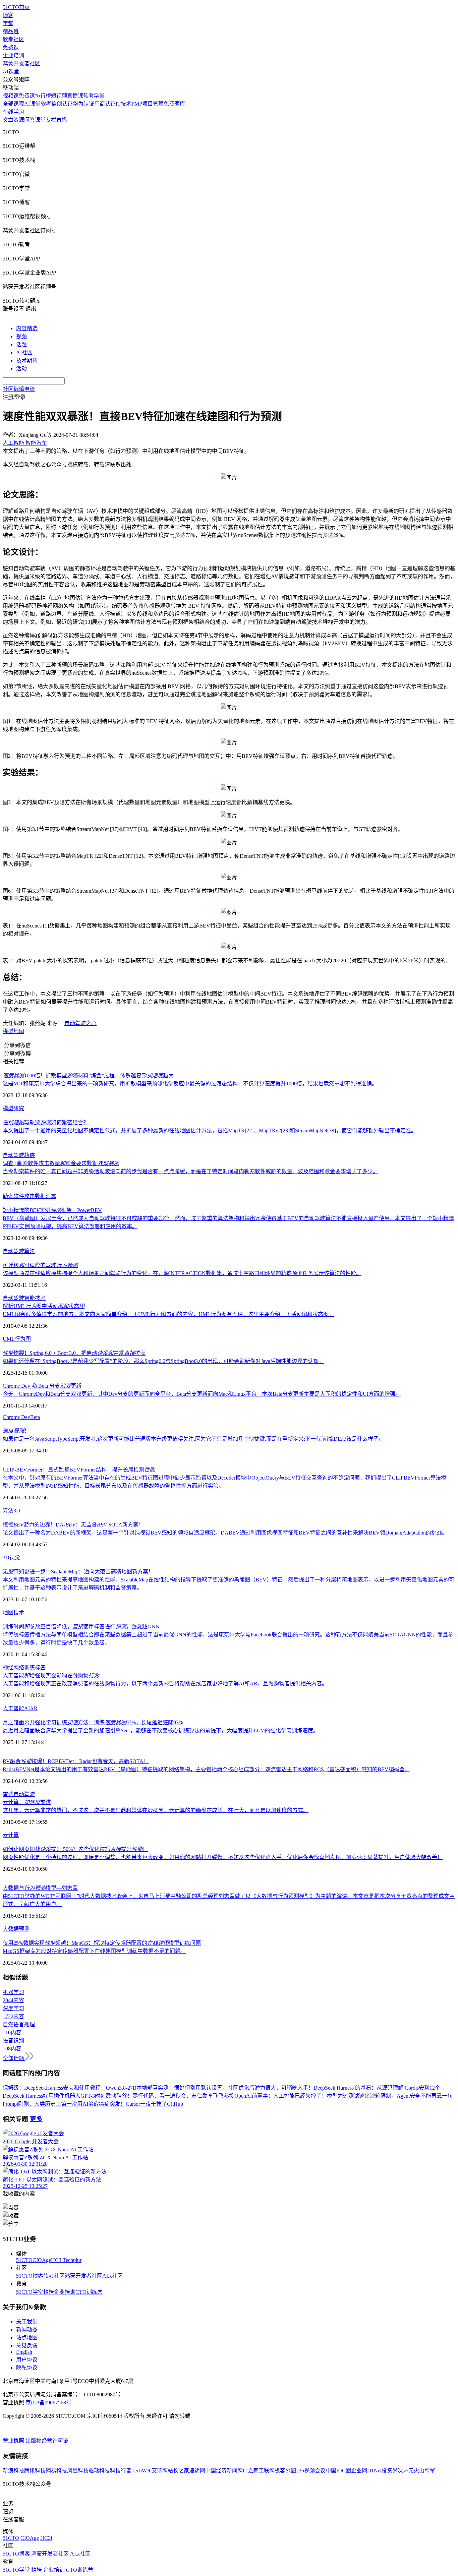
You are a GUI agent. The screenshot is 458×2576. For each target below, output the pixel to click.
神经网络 (13, 1667)
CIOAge (42, 2260)
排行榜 (43, 96)
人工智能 (13, 1708)
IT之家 (251, 2471)
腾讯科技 (35, 2471)
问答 (30, 120)
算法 (30, 1251)
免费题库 (174, 104)
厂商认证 (105, 104)
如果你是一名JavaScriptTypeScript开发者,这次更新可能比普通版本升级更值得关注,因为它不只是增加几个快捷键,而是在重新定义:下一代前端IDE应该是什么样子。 (193, 1439)
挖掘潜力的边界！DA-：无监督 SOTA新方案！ (73, 1525)
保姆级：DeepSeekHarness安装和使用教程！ (54, 2088)
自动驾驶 (13, 1155)
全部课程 (13, 104)
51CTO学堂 (30, 2292)
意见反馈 (27, 2346)
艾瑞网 (160, 2471)
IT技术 (124, 104)
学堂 (8, 23)
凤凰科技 (78, 2471)
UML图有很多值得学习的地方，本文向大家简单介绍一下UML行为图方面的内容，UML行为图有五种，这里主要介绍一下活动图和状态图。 (168, 1314)
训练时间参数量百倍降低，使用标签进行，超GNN (81, 1627)
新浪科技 (13, 2471)
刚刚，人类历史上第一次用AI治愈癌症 (64, 2104)
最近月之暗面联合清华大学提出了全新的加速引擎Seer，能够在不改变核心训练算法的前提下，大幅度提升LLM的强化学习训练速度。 (161, 1730)
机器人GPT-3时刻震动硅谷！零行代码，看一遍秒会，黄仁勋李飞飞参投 (149, 2096)
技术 (40, 1298)
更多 (36, 2119)
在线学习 (13, 112)
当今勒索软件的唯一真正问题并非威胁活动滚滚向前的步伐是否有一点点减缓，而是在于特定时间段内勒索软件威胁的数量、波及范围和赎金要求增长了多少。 (190, 1171)
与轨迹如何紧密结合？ (46, 1122)
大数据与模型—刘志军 (40, 1888)
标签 (40, 1667)
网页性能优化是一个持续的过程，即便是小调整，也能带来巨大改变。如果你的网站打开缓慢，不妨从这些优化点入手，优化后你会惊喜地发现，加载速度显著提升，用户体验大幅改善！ (223, 1857)
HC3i (57, 2260)
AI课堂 (11, 72)
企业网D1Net (366, 2471)
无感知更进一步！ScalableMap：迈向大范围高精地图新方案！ (78, 1572)
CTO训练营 (89, 2292)
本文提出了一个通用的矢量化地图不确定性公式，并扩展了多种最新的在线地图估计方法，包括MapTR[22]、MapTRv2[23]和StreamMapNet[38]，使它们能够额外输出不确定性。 (210, 1130)
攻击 (30, 1196)
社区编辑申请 (19, 389)
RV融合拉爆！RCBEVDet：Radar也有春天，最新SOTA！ (76, 1761)
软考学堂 (94, 96)
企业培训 (13, 55)
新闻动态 (27, 2329)
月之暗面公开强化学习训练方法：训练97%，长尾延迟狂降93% (93, 1722)
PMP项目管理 (148, 104)
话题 (21, 344)
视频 (21, 336)
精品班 (11, 31)
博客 (8, 15)
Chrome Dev (16, 1417)
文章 (8, 120)
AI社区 (24, 352)
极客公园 (285, 2471)
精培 (49, 2292)
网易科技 (56, 2471)
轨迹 (30, 1155)
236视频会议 (311, 2471)
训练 (30, 1667)
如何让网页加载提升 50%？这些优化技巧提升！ (75, 1849)
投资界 (390, 2471)
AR (34, 1708)
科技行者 (121, 2471)
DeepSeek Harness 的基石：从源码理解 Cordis (366, 2088)
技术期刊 (27, 361)
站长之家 (178, 2471)
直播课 (75, 96)
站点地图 (27, 2338)
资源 (19, 120)
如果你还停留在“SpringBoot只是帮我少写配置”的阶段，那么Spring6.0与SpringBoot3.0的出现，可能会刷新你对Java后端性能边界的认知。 (163, 1361)
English (24, 2352)
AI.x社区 (112, 2276)
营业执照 (14, 2441)
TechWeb (141, 2471)
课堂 (40, 120)
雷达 (8, 1794)
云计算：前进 (27, 1802)
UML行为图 (17, 1339)
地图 (19, 1031)
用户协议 (27, 2360)
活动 (21, 369)
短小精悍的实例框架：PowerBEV (52, 1210)
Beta (35, 1417)
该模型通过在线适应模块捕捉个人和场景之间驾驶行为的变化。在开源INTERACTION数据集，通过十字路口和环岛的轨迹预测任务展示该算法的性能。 (182, 1273)
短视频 (59, 96)
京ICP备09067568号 (48, 2403)
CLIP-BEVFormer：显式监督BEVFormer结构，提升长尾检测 (79, 1470)
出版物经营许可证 (47, 2441)
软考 (46, 104)
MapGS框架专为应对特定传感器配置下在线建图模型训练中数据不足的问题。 (94, 1951)
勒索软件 (13, 1196)
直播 (62, 120)
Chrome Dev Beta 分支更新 (42, 1386)
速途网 (197, 2471)
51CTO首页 (16, 7)
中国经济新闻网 (224, 2471)
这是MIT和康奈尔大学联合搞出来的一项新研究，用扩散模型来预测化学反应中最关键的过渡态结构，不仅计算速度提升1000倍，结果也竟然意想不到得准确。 (190, 1084)
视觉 (15, 1557)
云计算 (11, 1835)
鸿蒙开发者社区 (21, 64)
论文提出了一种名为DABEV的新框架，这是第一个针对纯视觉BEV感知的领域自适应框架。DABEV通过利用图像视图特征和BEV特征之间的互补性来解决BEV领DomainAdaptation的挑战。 (225, 1533)
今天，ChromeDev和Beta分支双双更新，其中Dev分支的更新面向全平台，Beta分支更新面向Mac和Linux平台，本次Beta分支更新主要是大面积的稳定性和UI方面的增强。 (202, 1394)
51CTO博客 (30, 2276)
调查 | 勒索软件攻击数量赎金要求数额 (61, 1163)
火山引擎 (424, 2471)
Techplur (72, 2260)
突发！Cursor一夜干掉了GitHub (146, 2104)
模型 (8, 1031)
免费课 (11, 47)
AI (27, 1708)
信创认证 (62, 104)
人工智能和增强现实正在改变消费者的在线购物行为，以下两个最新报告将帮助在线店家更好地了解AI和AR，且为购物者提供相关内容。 (165, 1684)
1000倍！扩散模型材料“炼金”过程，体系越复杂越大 (88, 1075)
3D (17, 1511)
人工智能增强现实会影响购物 (51, 1675)
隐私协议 (27, 2368)
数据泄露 (46, 1196)
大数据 (11, 1929)
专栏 (51, 120)
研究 (19, 1108)
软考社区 (13, 39)
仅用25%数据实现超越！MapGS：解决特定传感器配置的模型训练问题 (102, 1943)
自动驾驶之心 (80, 1023)
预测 (24, 1929)
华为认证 (83, 104)
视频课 (11, 96)
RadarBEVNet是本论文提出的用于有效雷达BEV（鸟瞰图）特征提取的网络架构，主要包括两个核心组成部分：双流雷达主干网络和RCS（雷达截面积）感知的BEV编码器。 (206, 1769)
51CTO (24, 2260)
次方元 (406, 2471)
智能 (30, 1298)
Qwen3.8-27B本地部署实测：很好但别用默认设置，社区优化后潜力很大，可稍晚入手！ (210, 2088)
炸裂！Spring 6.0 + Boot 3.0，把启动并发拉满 (74, 1353)
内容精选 (27, 328)
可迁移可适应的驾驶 (40, 1265)
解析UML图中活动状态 (44, 1306)
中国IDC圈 (338, 2471)
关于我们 (27, 2321)
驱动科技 (99, 2471)
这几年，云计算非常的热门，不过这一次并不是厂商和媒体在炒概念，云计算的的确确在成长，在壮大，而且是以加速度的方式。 (156, 1810)
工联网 (267, 2471)
